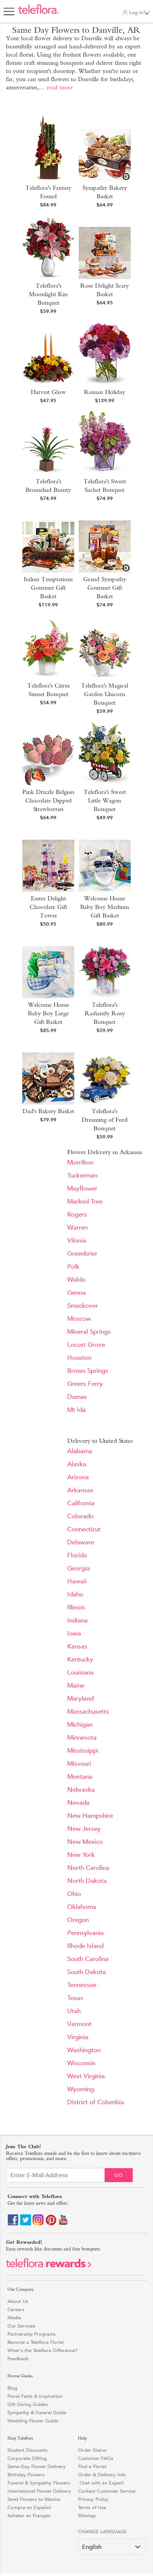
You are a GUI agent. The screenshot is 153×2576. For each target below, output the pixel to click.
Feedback (18, 2359)
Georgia (79, 1568)
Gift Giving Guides (28, 2404)
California (81, 1503)
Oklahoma (82, 1907)
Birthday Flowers (26, 2475)
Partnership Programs (32, 2334)
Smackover (83, 1306)
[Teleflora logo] (38, 13)
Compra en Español (29, 2507)
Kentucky (80, 1659)
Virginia (78, 2037)
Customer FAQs (96, 2458)
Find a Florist (92, 2466)
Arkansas (80, 1490)
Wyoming (81, 2089)
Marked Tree (85, 1202)
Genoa (76, 1293)
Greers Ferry (85, 1384)
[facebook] (13, 2224)
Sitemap (87, 2516)
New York (81, 1855)
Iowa (74, 1633)
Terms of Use (92, 2507)
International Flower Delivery (39, 2491)
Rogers (77, 1215)
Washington (84, 2050)
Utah (74, 2011)
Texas (75, 1998)
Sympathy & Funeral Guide (37, 2412)
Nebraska (81, 1790)
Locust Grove (86, 1345)
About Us (18, 2301)
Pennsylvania (85, 1933)
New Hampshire (90, 1816)
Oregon (78, 1920)
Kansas (77, 1646)
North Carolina (88, 1868)
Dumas (77, 1397)
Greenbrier (82, 1254)
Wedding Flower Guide (33, 2421)
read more (60, 87)
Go (119, 2175)
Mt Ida (76, 1410)
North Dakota (87, 1881)
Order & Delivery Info (102, 2475)
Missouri (79, 1764)
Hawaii (77, 1581)
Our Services (21, 2326)
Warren (77, 1228)
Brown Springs (88, 1371)
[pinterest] (51, 2224)
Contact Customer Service (107, 2491)
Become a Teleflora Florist (36, 2342)
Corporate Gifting (27, 2458)
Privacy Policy (93, 2499)
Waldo (76, 1280)
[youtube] (64, 2224)
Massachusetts (88, 1712)
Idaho (75, 1594)
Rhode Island (85, 1946)
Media (14, 2318)
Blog (12, 2388)
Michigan (80, 1725)
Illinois (76, 1607)
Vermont (79, 2024)
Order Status (92, 2450)
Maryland (80, 1699)
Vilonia (77, 1241)
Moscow (79, 1319)
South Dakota (87, 1972)
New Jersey (84, 1829)
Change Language (102, 2532)
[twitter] (26, 2224)
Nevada (78, 1803)
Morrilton (80, 1162)
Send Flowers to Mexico (34, 2499)
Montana (80, 1777)
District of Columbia (96, 2102)
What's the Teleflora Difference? (43, 2350)
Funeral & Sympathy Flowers (39, 2483)
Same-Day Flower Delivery (37, 2466)
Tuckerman (82, 1175)
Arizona (78, 1477)
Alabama (80, 1451)
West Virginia (86, 2076)
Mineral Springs (89, 1332)
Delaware (81, 1542)
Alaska (77, 1464)
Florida (77, 1555)
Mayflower (82, 1188)
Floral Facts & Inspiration (35, 2396)
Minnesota (82, 1738)
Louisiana (80, 1673)
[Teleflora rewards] (49, 2266)
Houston (79, 1358)
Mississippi (83, 1751)
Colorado (80, 1516)
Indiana (77, 1620)
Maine (76, 1686)
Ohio (74, 1894)
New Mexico (85, 1842)
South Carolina (88, 1959)
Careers (16, 2309)
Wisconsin (81, 2063)
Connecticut (84, 1529)
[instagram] (38, 2224)
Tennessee (82, 1985)
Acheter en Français (29, 2516)
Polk (73, 1267)
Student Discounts (27, 2450)
